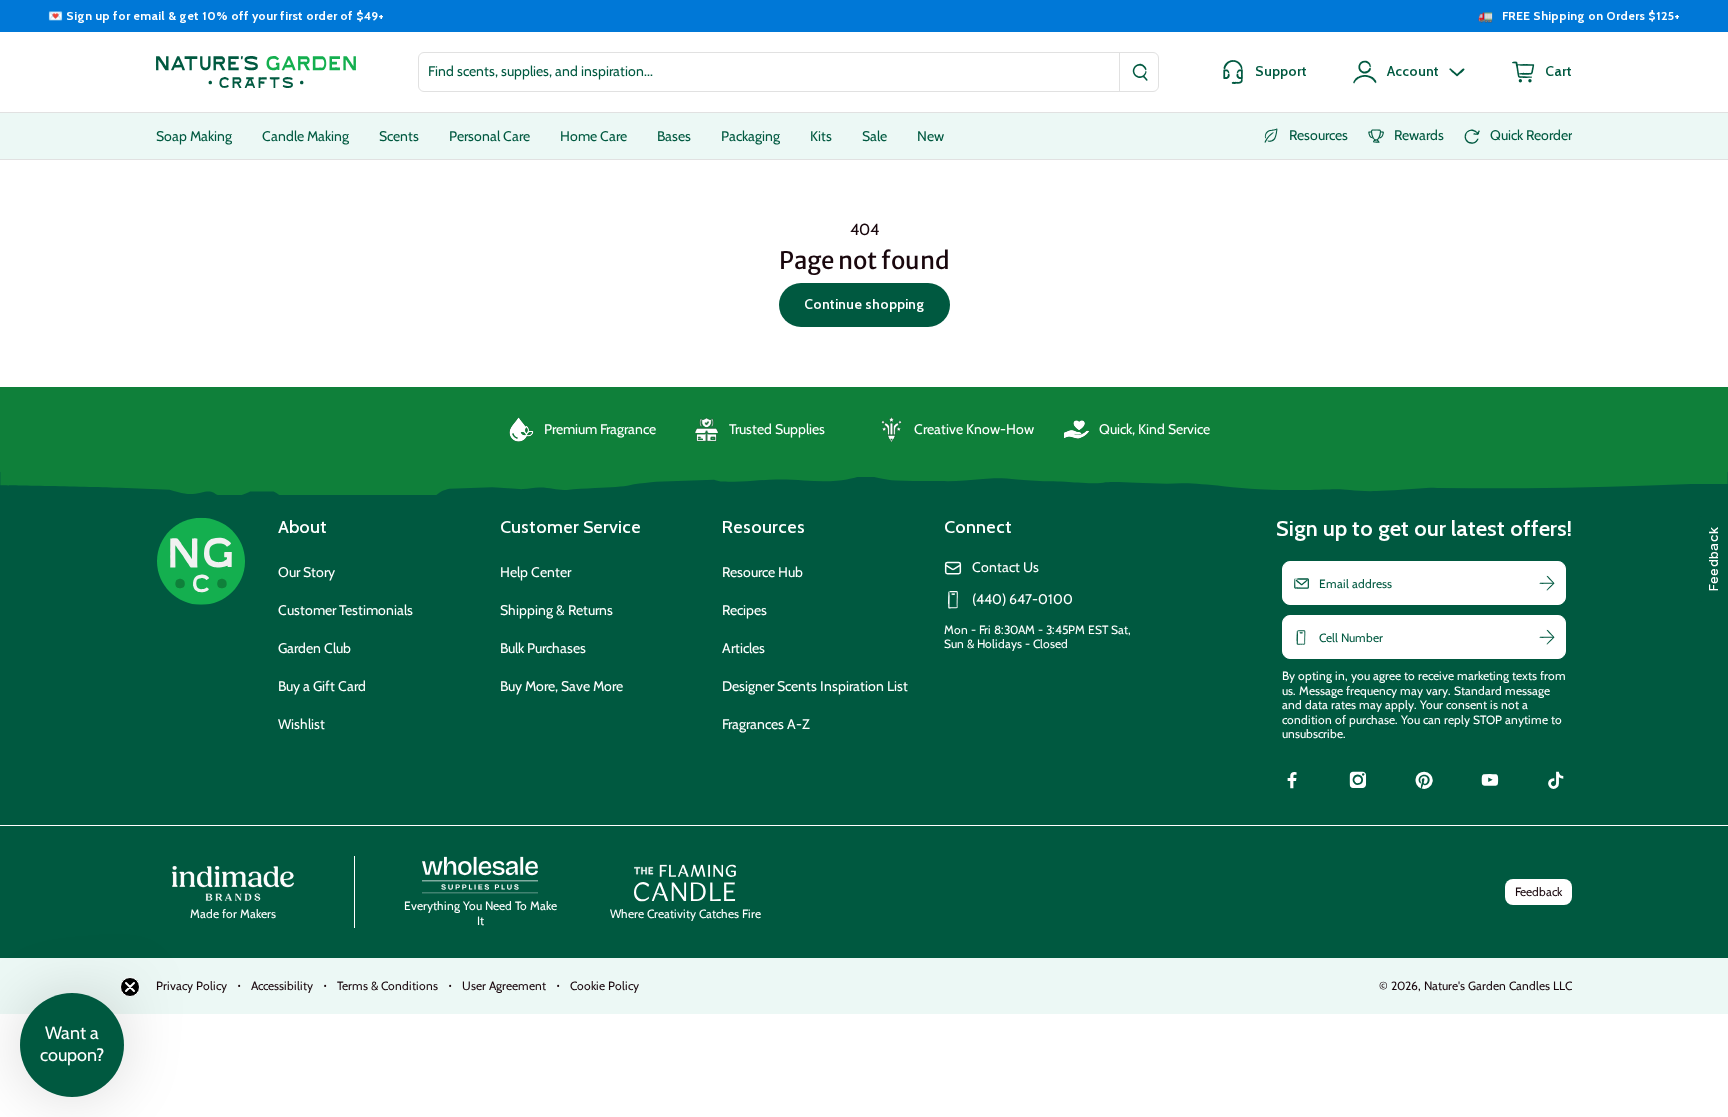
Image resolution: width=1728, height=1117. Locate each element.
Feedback (1538, 891)
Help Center (535, 572)
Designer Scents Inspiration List (815, 686)
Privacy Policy (191, 985)
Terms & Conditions (387, 985)
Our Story (306, 572)
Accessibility (282, 985)
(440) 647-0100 (1022, 599)
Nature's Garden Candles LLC (1498, 985)
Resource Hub (762, 572)
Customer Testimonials (345, 610)
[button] (72, 1045)
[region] (864, 16)
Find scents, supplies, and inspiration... (540, 71)
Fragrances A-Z (766, 724)
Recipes (744, 610)
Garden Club (314, 648)
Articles (743, 648)
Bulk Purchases (543, 648)
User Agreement (504, 985)
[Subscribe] (1547, 583)
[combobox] (788, 72)
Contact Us (1005, 567)
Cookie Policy (604, 985)
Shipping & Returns (556, 610)
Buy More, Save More (561, 686)
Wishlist (301, 724)
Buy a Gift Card (322, 686)
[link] (1292, 783)
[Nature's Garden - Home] (256, 72)
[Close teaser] (130, 987)
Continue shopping (864, 304)
